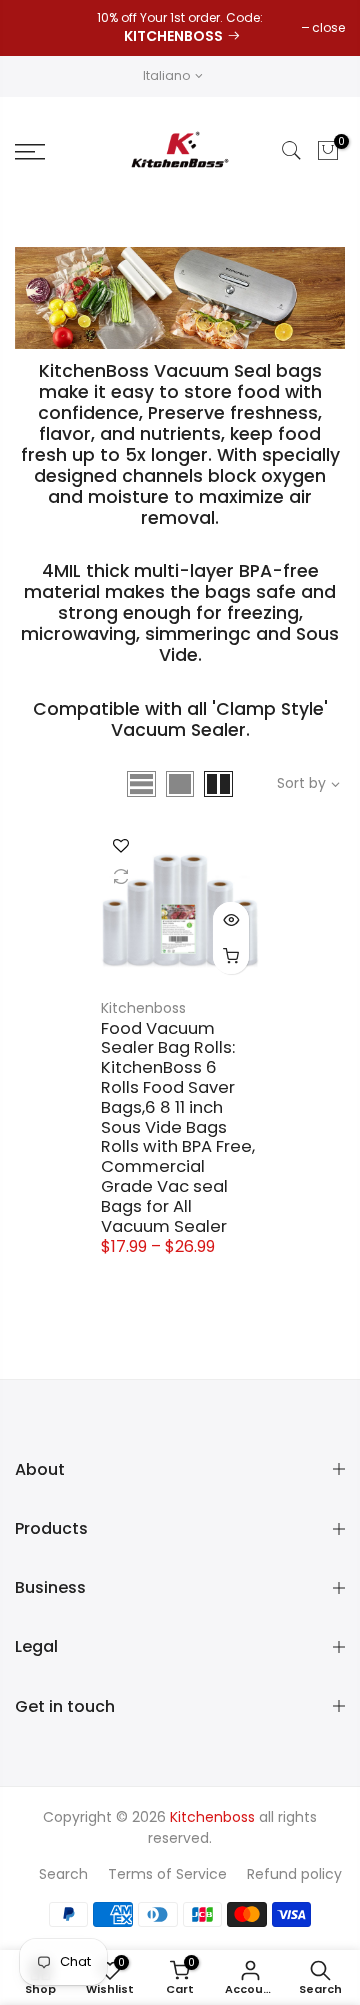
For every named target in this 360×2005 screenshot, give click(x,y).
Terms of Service (167, 1874)
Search (63, 1874)
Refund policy (294, 1874)
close (328, 27)
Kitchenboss (143, 1008)
